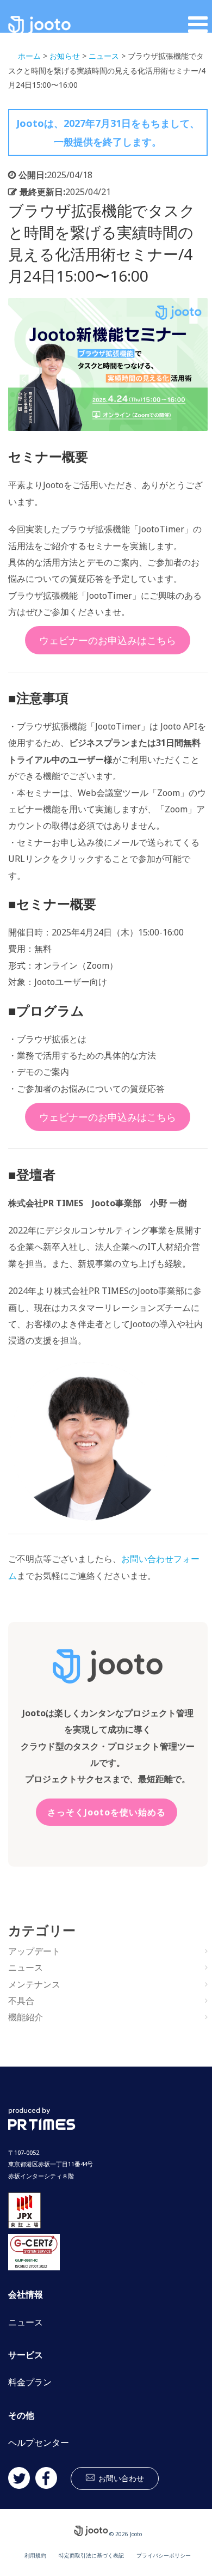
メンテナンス (34, 1984)
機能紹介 (26, 2017)
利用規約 (35, 2555)
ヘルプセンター (39, 2443)
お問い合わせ (121, 2478)
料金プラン (30, 2382)
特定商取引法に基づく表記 (91, 2555)
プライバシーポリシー (164, 2555)
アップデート (34, 1951)
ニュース (26, 1967)
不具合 (21, 2001)
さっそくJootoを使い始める (107, 1812)
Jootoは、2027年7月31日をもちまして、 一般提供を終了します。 (108, 132)
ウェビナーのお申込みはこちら (108, 640)
